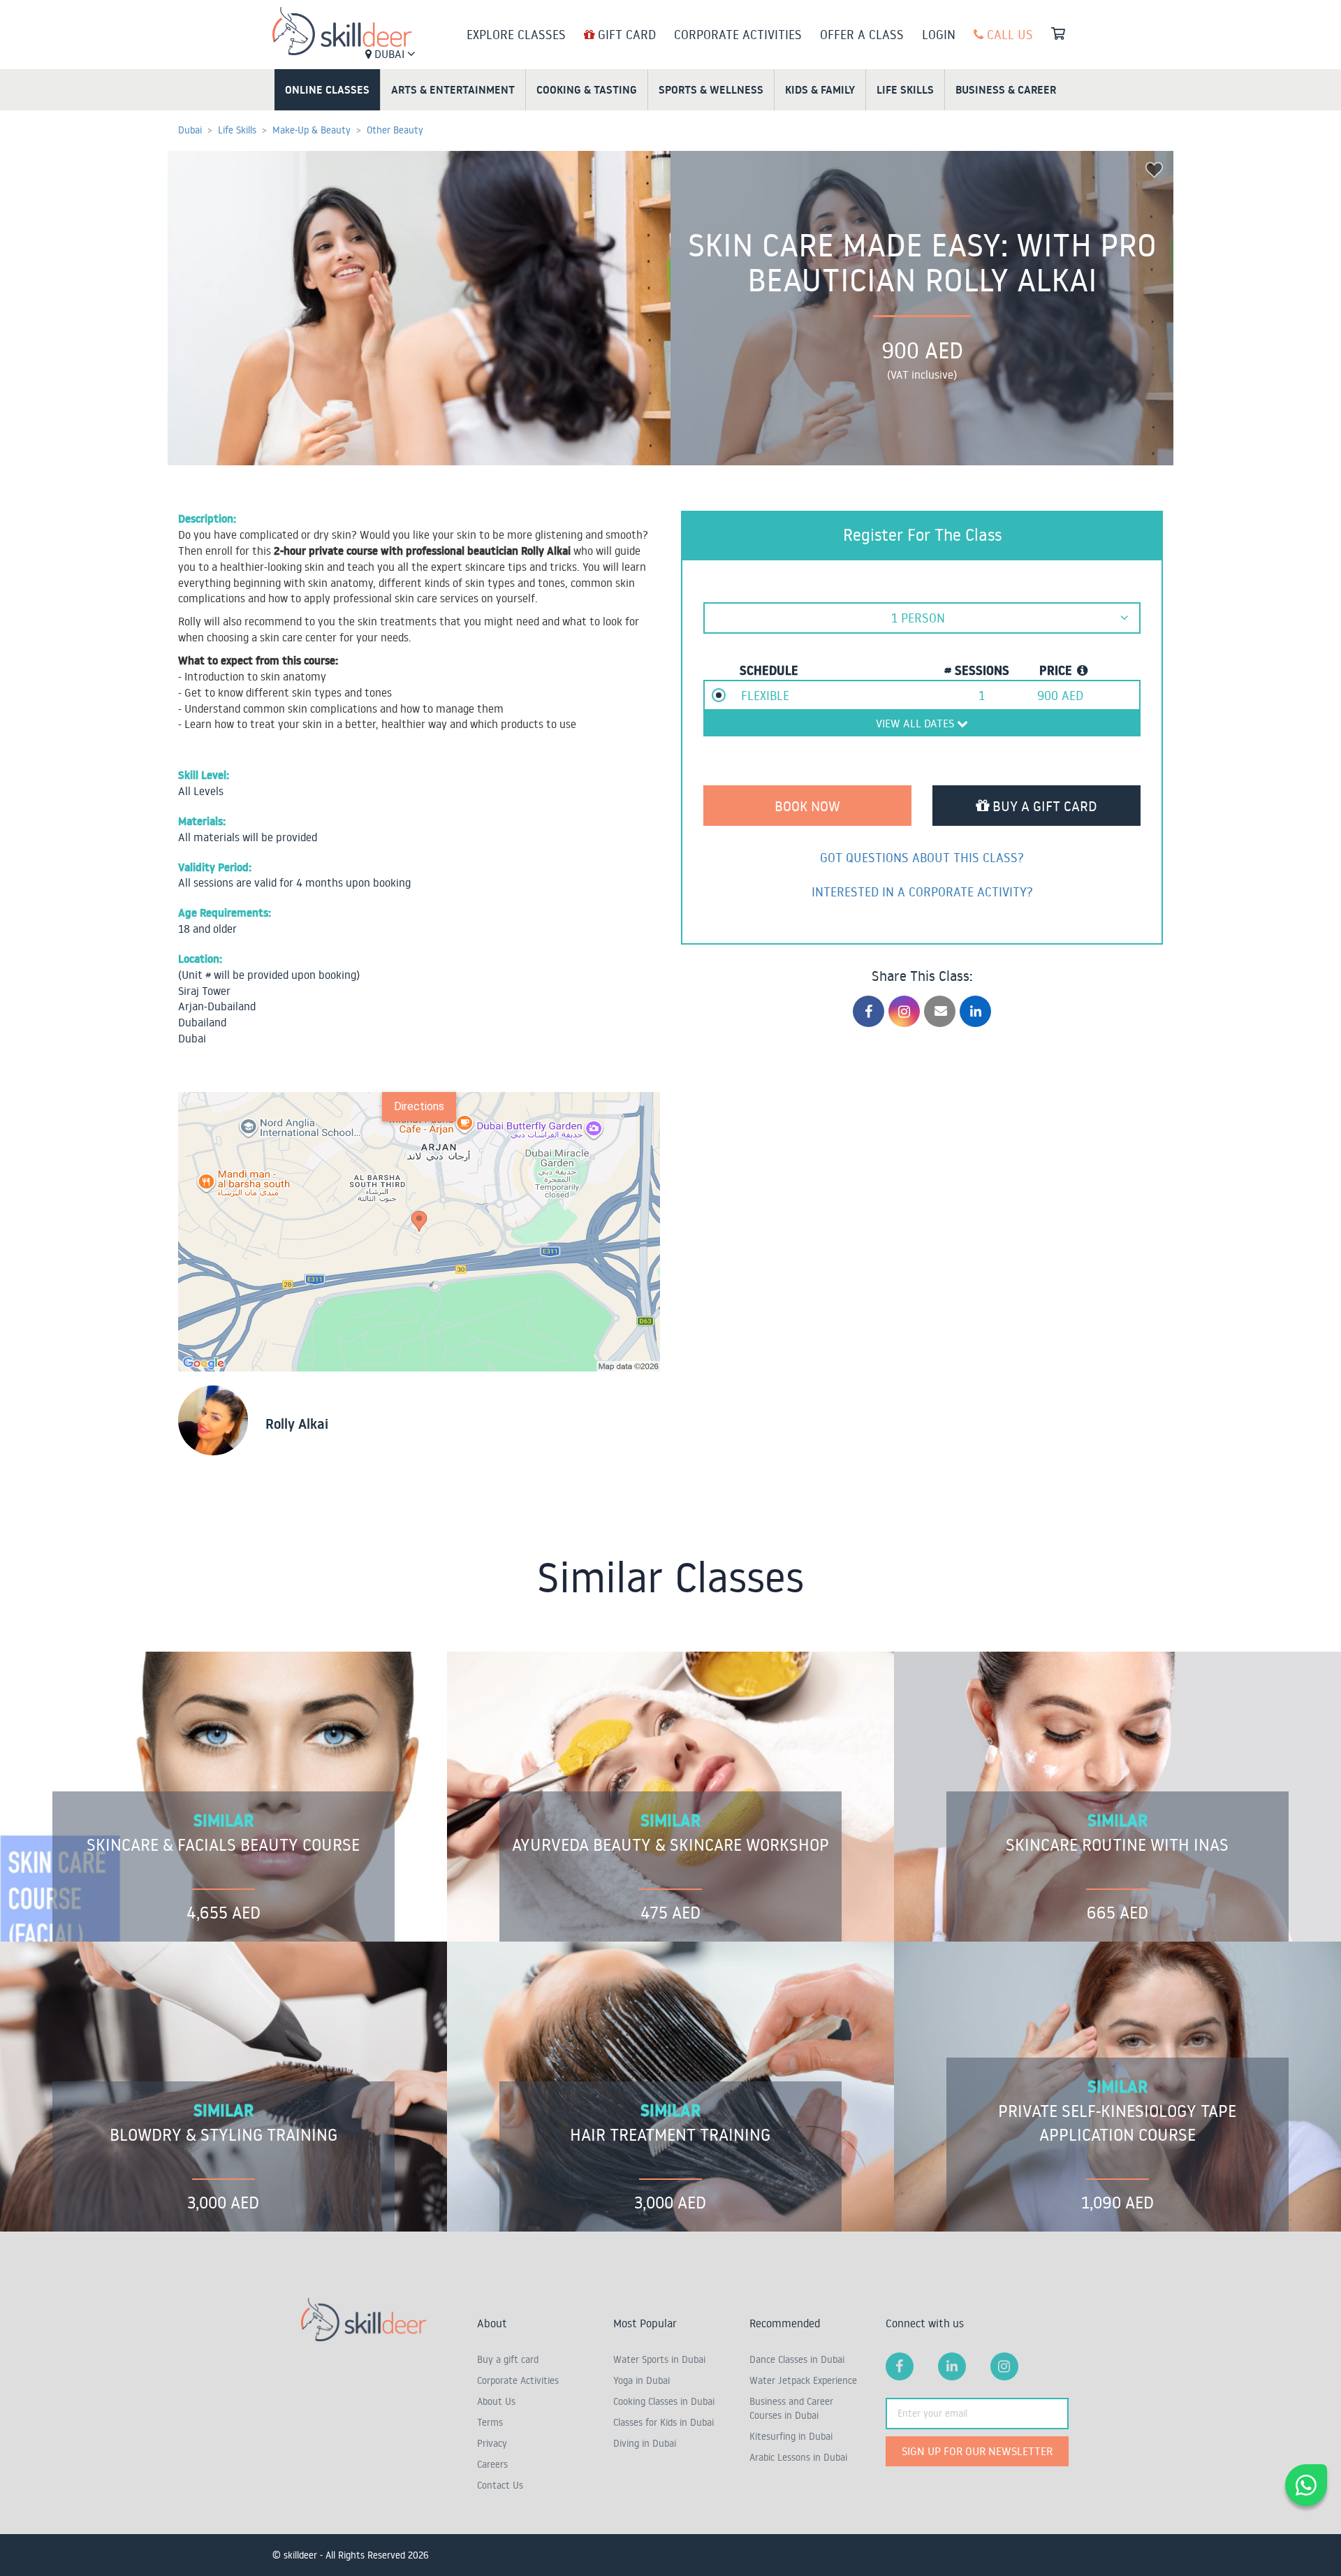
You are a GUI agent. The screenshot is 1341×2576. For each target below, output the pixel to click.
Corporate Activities (738, 34)
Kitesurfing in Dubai (791, 2436)
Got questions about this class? (922, 857)
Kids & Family (820, 89)
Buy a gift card (508, 2359)
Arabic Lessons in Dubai (798, 2457)
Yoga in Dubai (642, 2380)
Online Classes (327, 89)
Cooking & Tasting (587, 89)
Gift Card (625, 34)
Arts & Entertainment (453, 89)
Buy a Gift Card (1043, 806)
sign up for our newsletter (977, 2451)
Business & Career (1006, 89)
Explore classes (516, 34)
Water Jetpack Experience (803, 2380)
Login (939, 34)
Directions (419, 1106)
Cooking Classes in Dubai (664, 2401)
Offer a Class (862, 34)
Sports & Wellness (711, 89)
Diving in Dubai (645, 2443)
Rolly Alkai (297, 1424)
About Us (496, 2401)
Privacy (492, 2443)
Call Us (1008, 34)
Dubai (389, 54)
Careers (492, 2464)
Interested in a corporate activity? (922, 892)
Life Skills (905, 89)
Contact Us (500, 2485)
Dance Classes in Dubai (797, 2359)
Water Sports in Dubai (659, 2359)
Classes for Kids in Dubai (664, 2422)
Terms (490, 2422)
